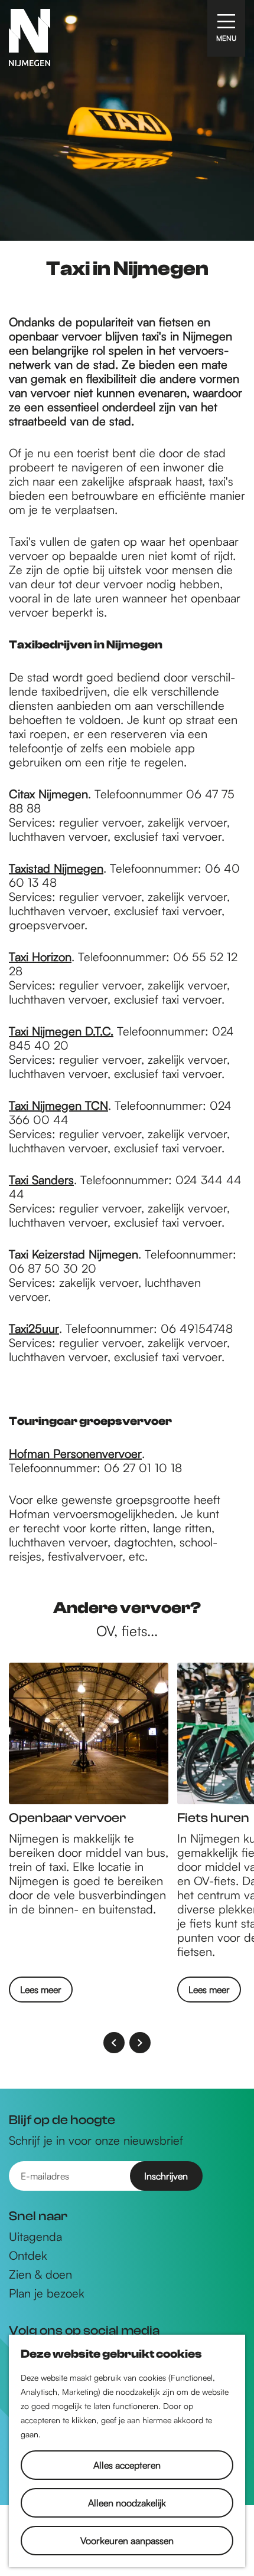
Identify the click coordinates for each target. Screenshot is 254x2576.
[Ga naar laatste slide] (114, 2043)
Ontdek (28, 2256)
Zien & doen (40, 2275)
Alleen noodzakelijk (127, 2503)
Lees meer (41, 1990)
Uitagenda (35, 2237)
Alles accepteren (127, 2465)
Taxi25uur (34, 1328)
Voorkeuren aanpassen (127, 2541)
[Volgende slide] (140, 2043)
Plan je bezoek (47, 2293)
